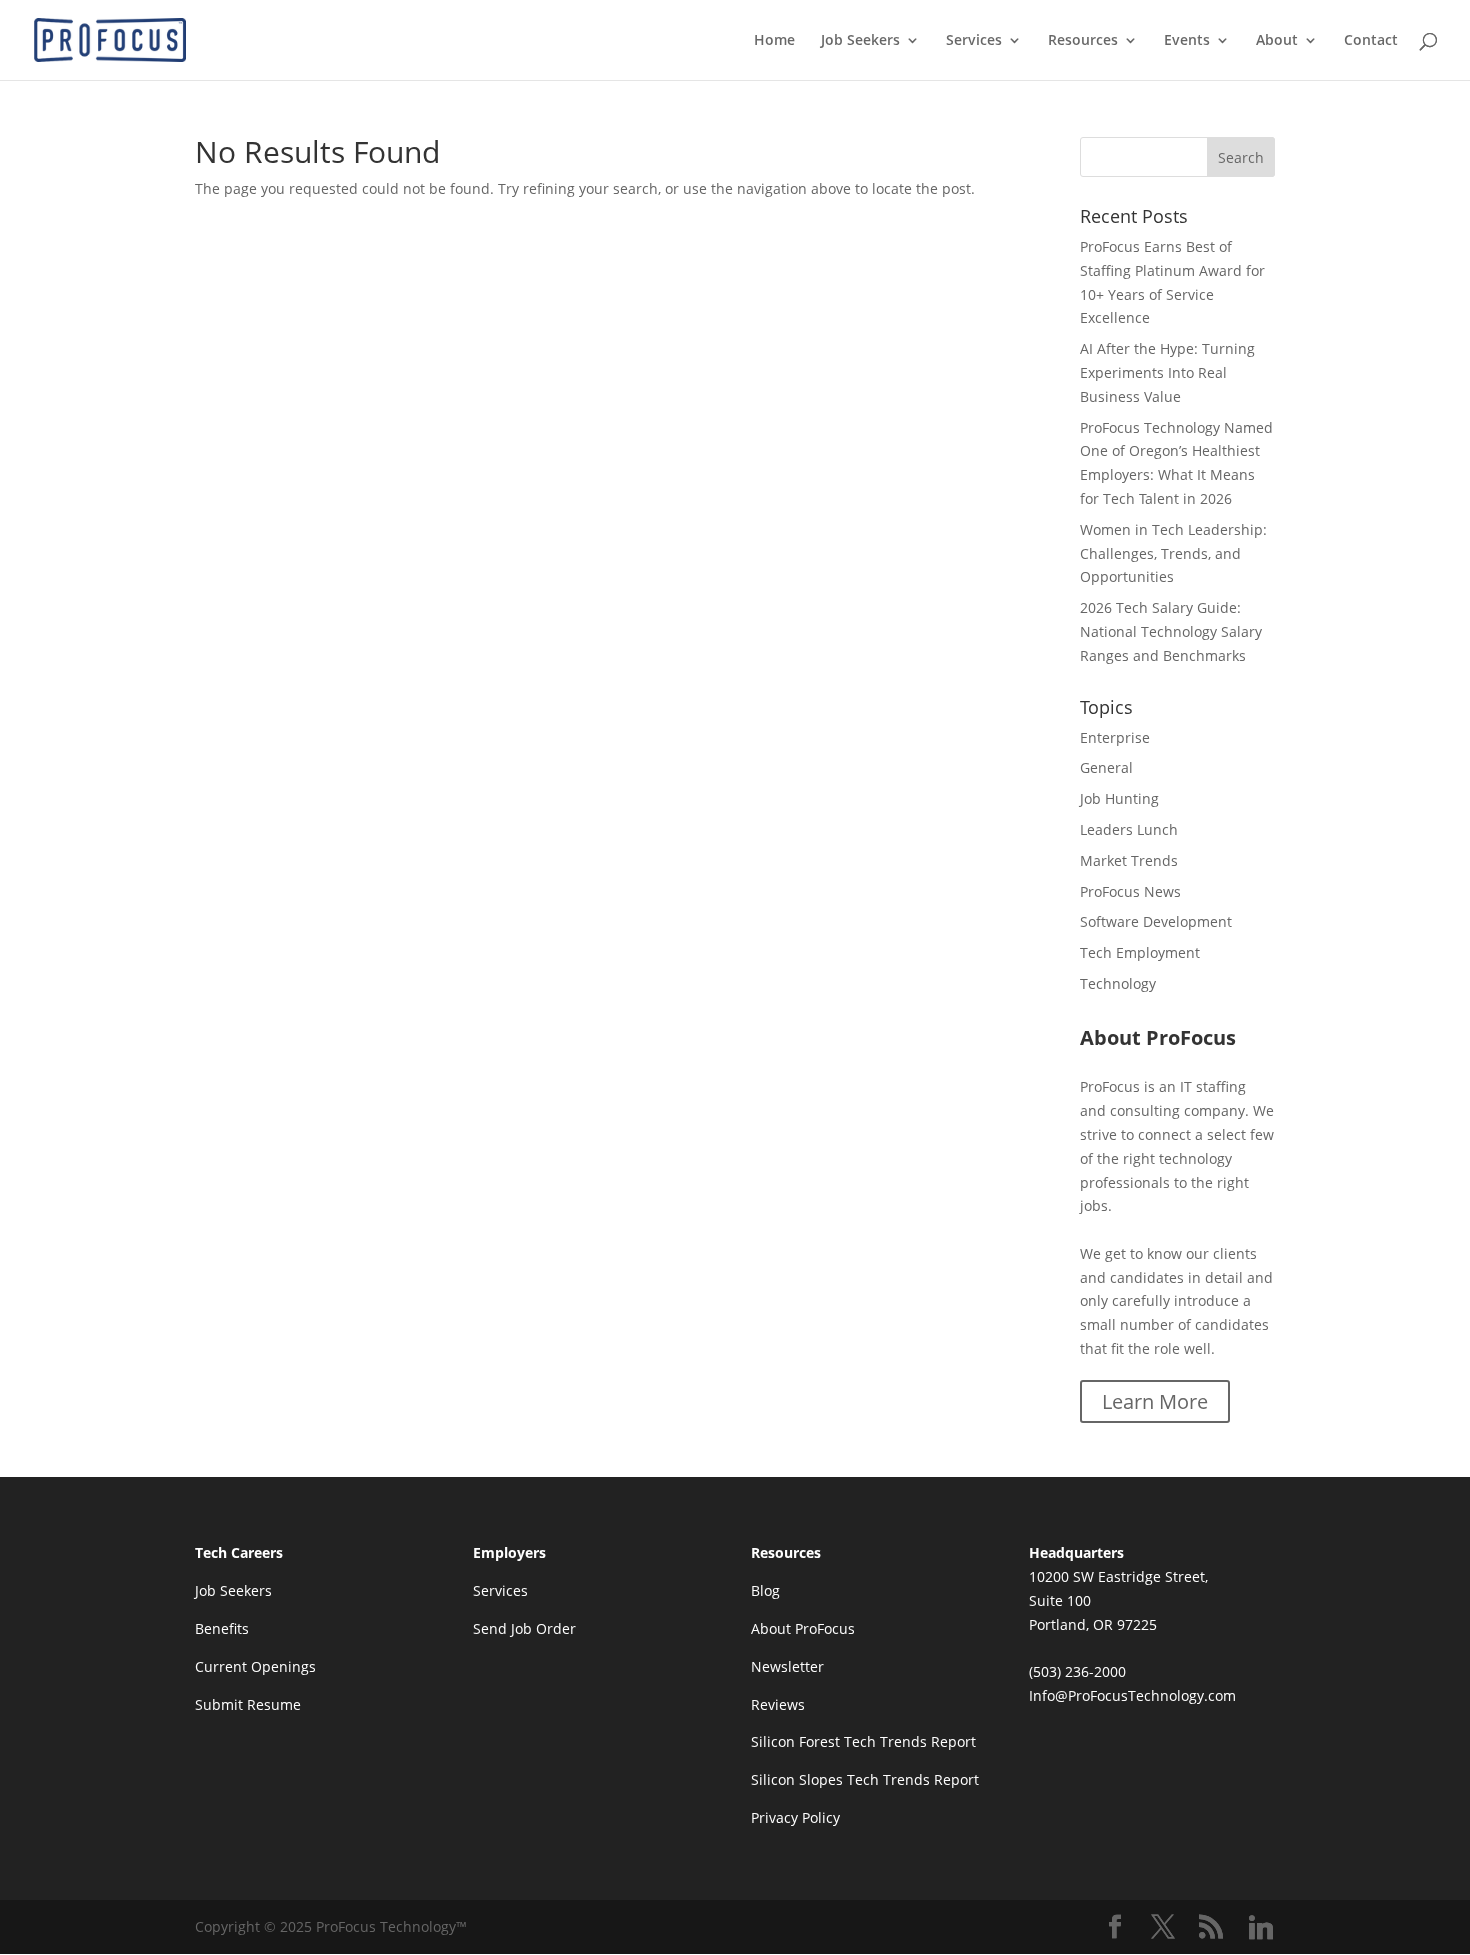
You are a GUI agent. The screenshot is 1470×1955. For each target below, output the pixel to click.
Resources (1083, 41)
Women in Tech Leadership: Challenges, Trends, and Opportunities (1173, 553)
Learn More (1155, 1401)
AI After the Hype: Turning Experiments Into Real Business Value (1167, 372)
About (1277, 41)
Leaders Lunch (1129, 829)
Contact (1371, 41)
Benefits (222, 1628)
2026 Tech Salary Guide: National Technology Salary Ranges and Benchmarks (1171, 631)
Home (774, 41)
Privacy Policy (795, 1817)
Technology (1118, 983)
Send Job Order (524, 1628)
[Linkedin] (1261, 1928)
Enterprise (1115, 737)
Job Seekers (860, 41)
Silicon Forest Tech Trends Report (863, 1741)
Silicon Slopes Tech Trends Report (865, 1779)
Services (974, 41)
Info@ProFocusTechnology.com (1132, 1695)
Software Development (1156, 921)
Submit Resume (248, 1704)
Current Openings (255, 1666)
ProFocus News (1130, 891)
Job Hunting (1119, 798)
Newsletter (787, 1666)
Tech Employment (1140, 952)
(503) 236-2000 (1077, 1671)
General (1106, 767)
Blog (765, 1590)
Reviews (778, 1704)
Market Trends (1129, 860)
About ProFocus (803, 1628)
